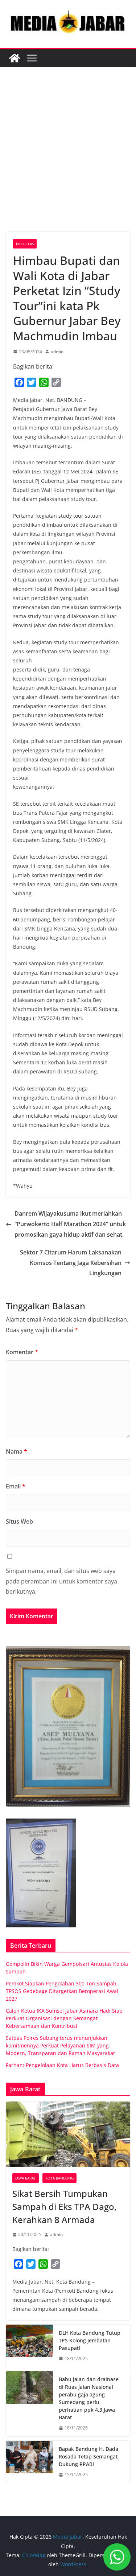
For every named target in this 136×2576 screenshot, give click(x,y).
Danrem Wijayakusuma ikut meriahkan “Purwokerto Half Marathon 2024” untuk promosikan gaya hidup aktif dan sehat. (70, 1224)
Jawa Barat (26, 2178)
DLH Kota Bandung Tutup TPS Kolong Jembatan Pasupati (90, 2340)
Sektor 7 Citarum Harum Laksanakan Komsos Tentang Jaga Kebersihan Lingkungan (71, 1263)
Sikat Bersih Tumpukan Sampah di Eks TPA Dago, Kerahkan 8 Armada (64, 2207)
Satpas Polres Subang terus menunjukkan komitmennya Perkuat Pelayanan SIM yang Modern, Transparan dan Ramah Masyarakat (60, 2045)
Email (16, 1486)
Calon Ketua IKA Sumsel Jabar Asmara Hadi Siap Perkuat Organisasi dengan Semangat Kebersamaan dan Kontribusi (64, 2018)
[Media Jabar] (15, 58)
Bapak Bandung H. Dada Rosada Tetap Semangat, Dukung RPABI (89, 2456)
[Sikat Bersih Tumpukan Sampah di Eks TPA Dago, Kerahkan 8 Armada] (68, 2134)
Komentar (22, 1352)
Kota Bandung (59, 2178)
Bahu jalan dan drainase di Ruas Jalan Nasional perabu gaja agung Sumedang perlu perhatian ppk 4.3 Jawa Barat (89, 2398)
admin (57, 352)
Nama (17, 1451)
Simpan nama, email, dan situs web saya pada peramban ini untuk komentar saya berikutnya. (61, 1581)
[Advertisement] (68, 160)
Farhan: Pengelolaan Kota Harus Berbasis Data (62, 2065)
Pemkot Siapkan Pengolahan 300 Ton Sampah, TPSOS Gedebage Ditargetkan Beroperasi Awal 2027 (62, 1991)
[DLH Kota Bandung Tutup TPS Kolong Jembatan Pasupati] (29, 2346)
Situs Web (19, 1521)
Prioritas (25, 244)
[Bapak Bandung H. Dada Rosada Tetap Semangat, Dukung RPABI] (29, 2462)
